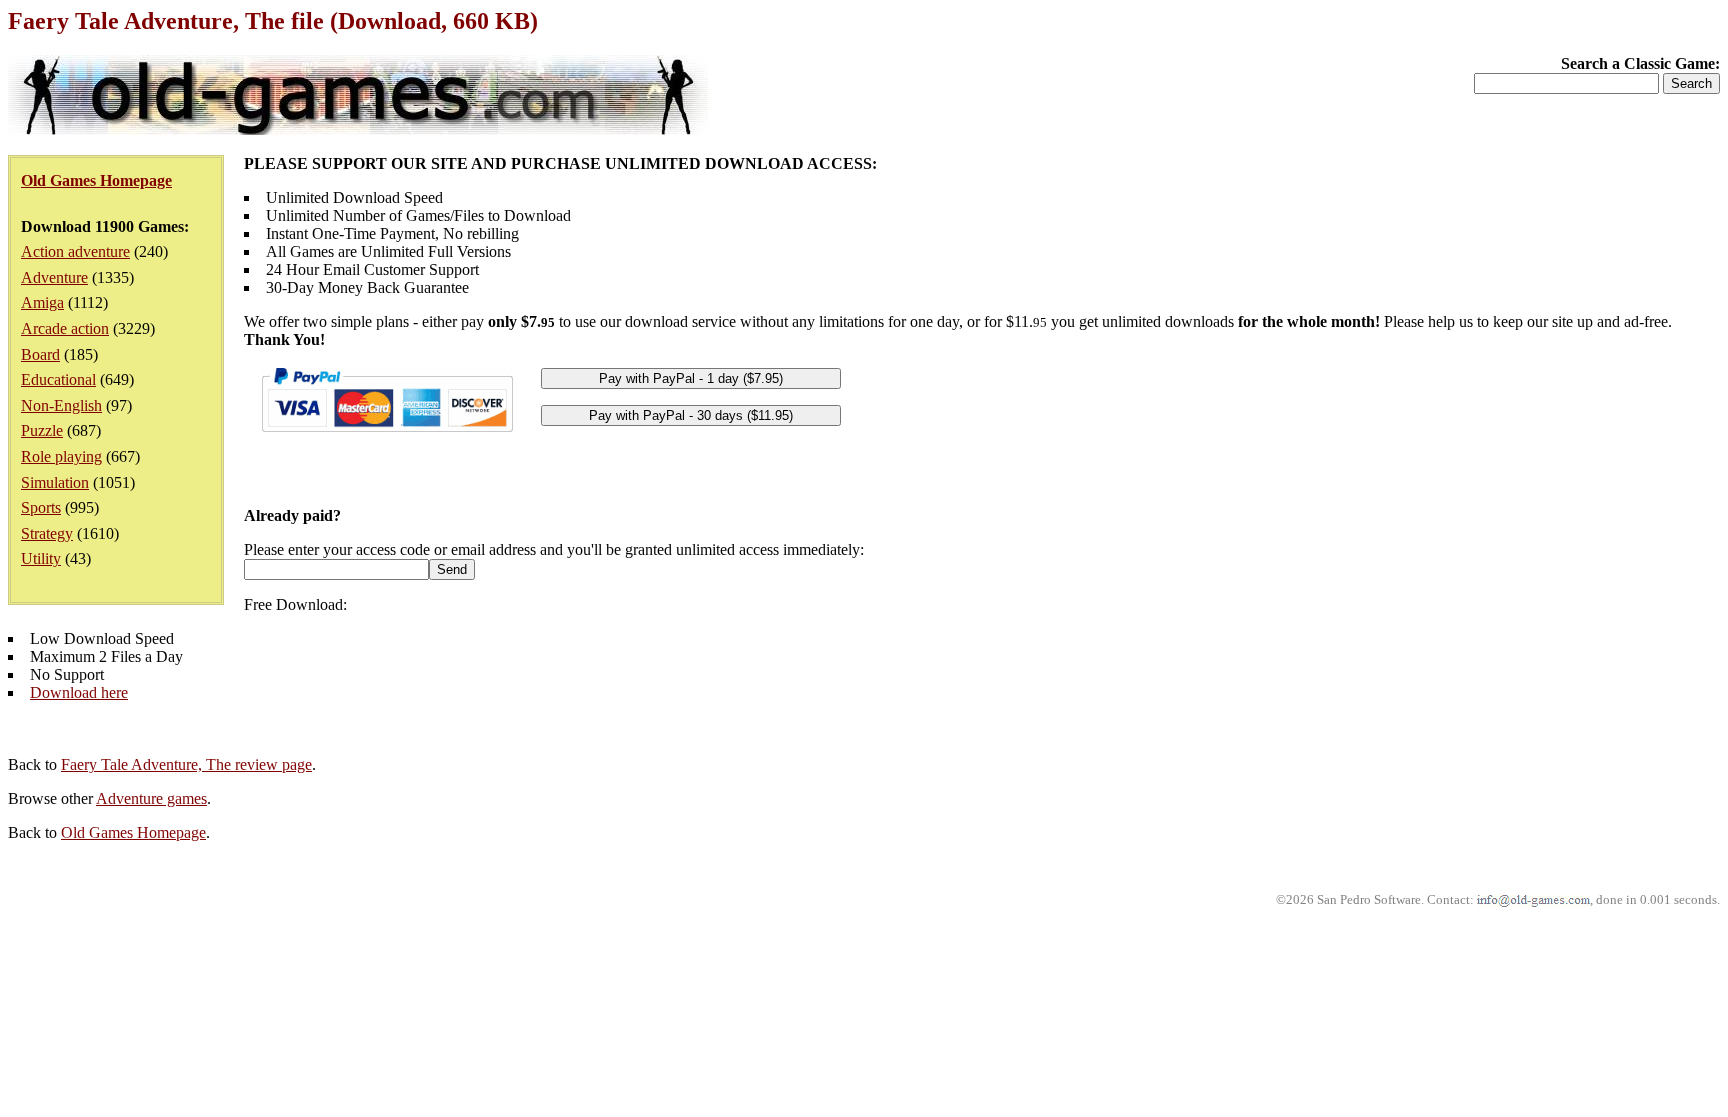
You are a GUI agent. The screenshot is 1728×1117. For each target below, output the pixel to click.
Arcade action (65, 328)
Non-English (61, 405)
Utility (41, 558)
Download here (79, 692)
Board (40, 354)
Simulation (55, 482)
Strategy (47, 533)
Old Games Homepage (133, 832)
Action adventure (75, 251)
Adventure (54, 277)
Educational (58, 379)
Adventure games (151, 798)
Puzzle (42, 430)
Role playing (61, 456)
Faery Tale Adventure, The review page (186, 764)
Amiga (42, 302)
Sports (41, 507)
